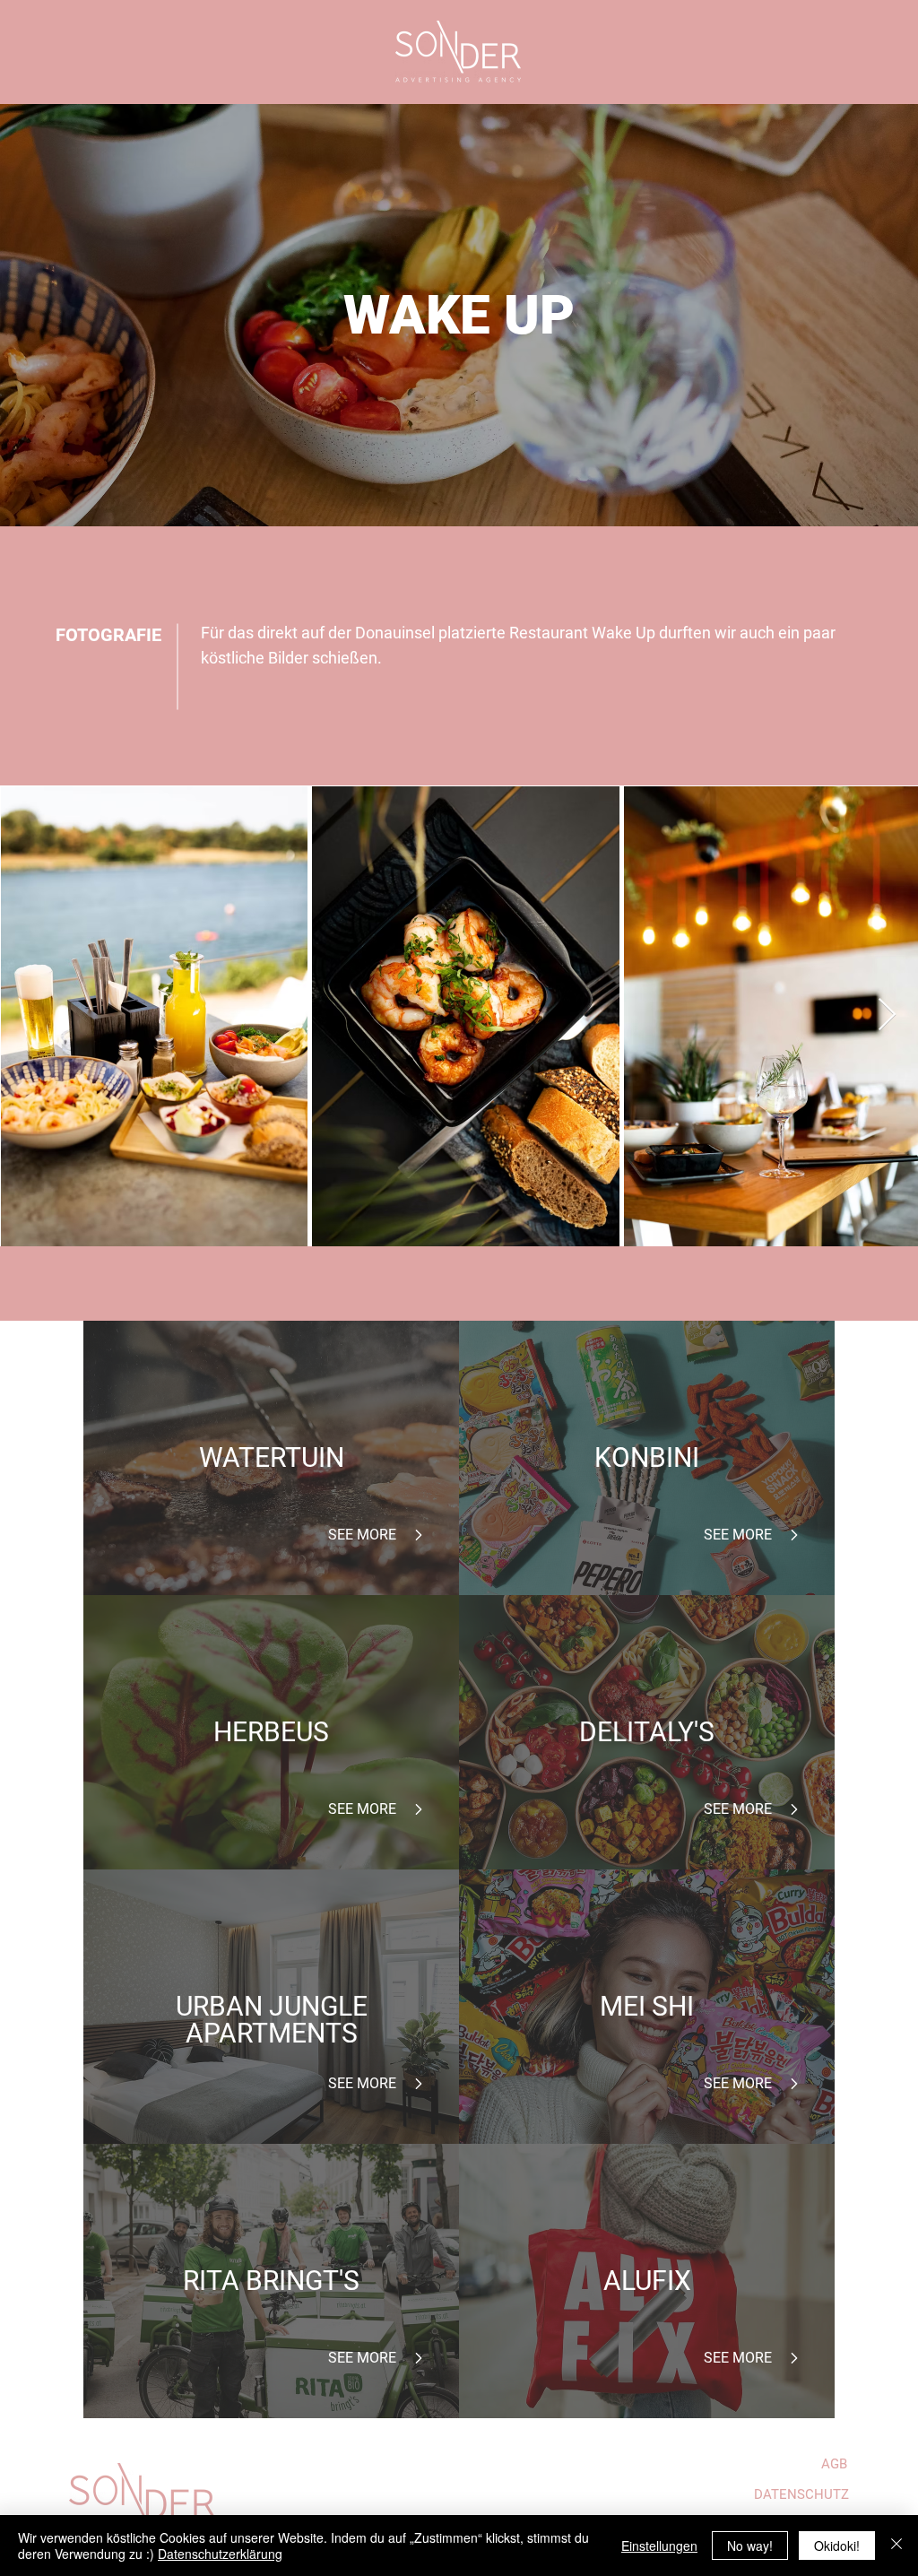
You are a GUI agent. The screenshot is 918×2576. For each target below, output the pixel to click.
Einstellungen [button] (659, 2546)
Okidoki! (837, 2546)
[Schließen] (896, 2546)
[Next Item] (887, 1015)
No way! (750, 2546)
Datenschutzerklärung (220, 2554)
